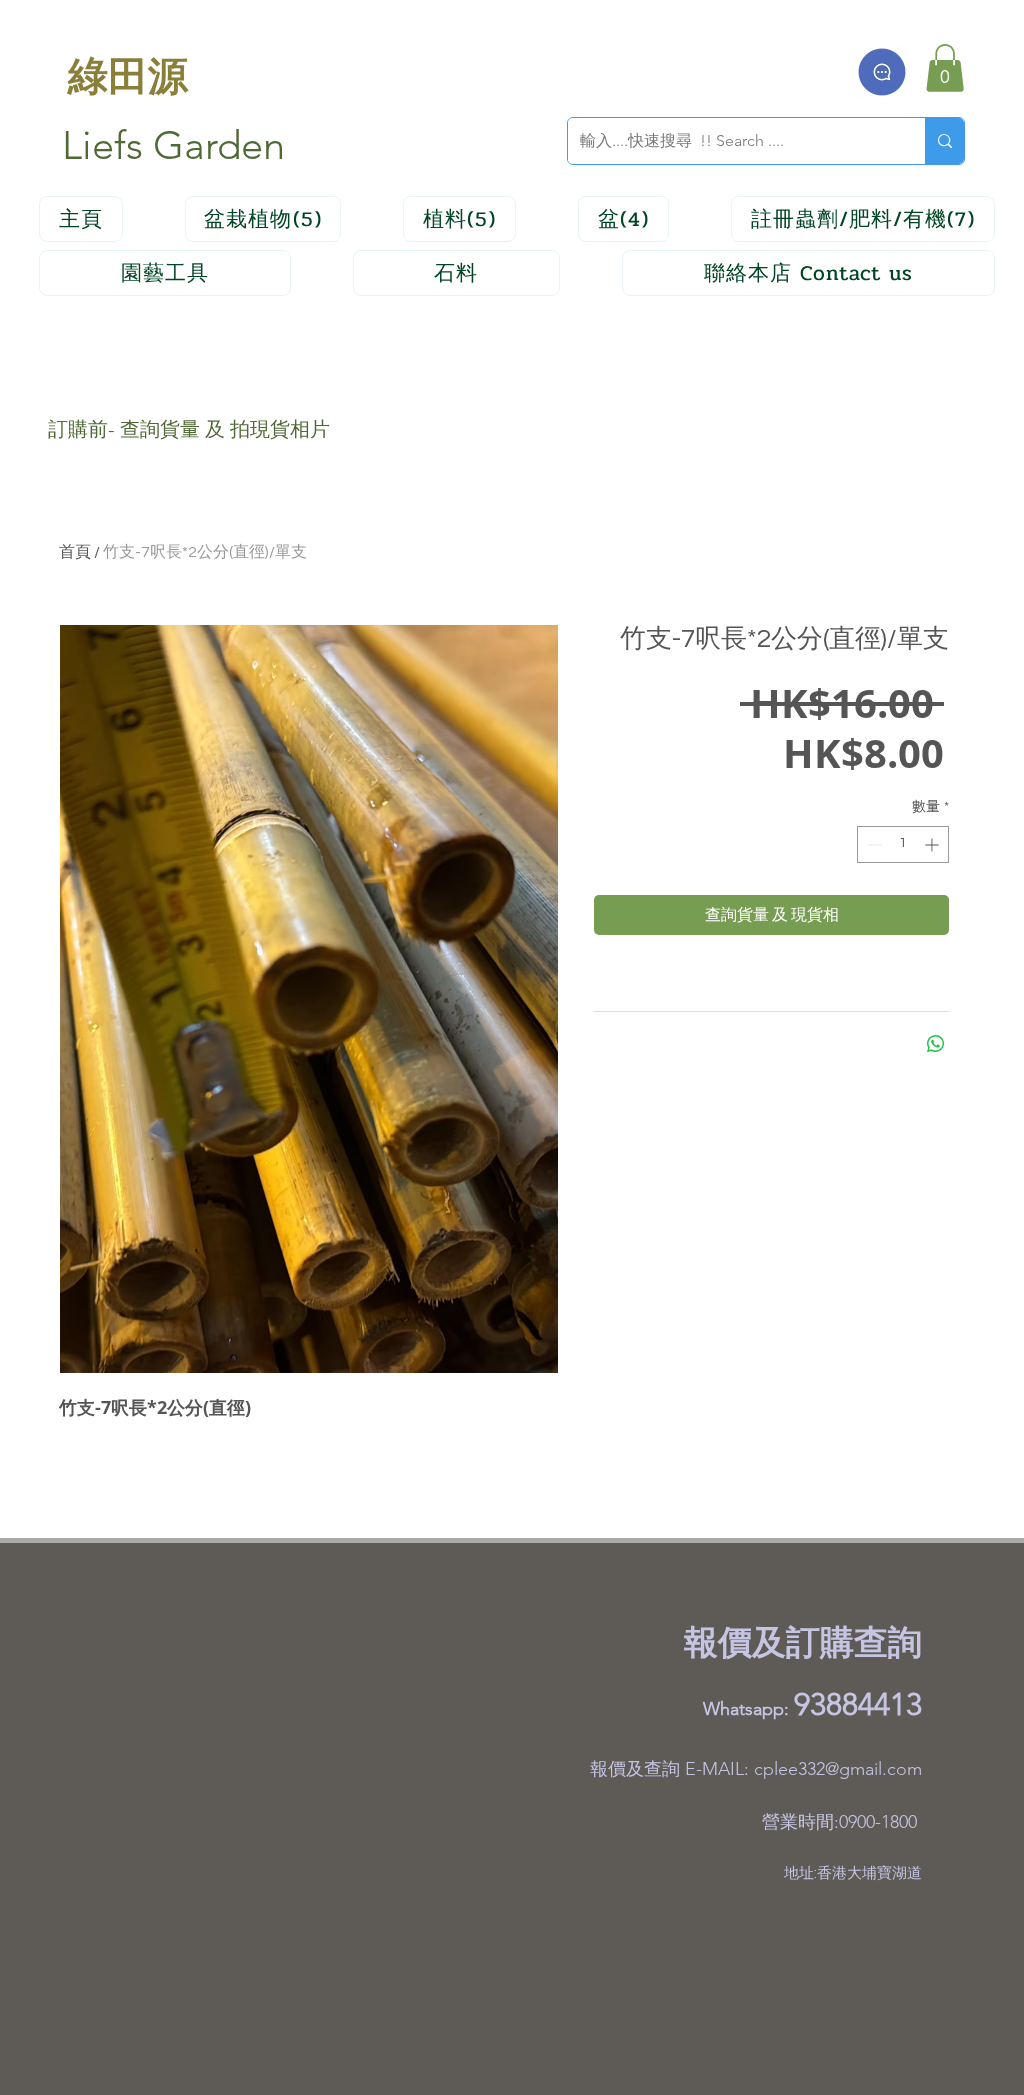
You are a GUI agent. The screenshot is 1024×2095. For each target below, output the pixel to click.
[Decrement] (872, 844)
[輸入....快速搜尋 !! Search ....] (944, 141)
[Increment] (933, 844)
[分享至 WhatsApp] (936, 1044)
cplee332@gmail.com (838, 1769)
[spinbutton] (903, 844)
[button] (945, 68)
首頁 (75, 552)
